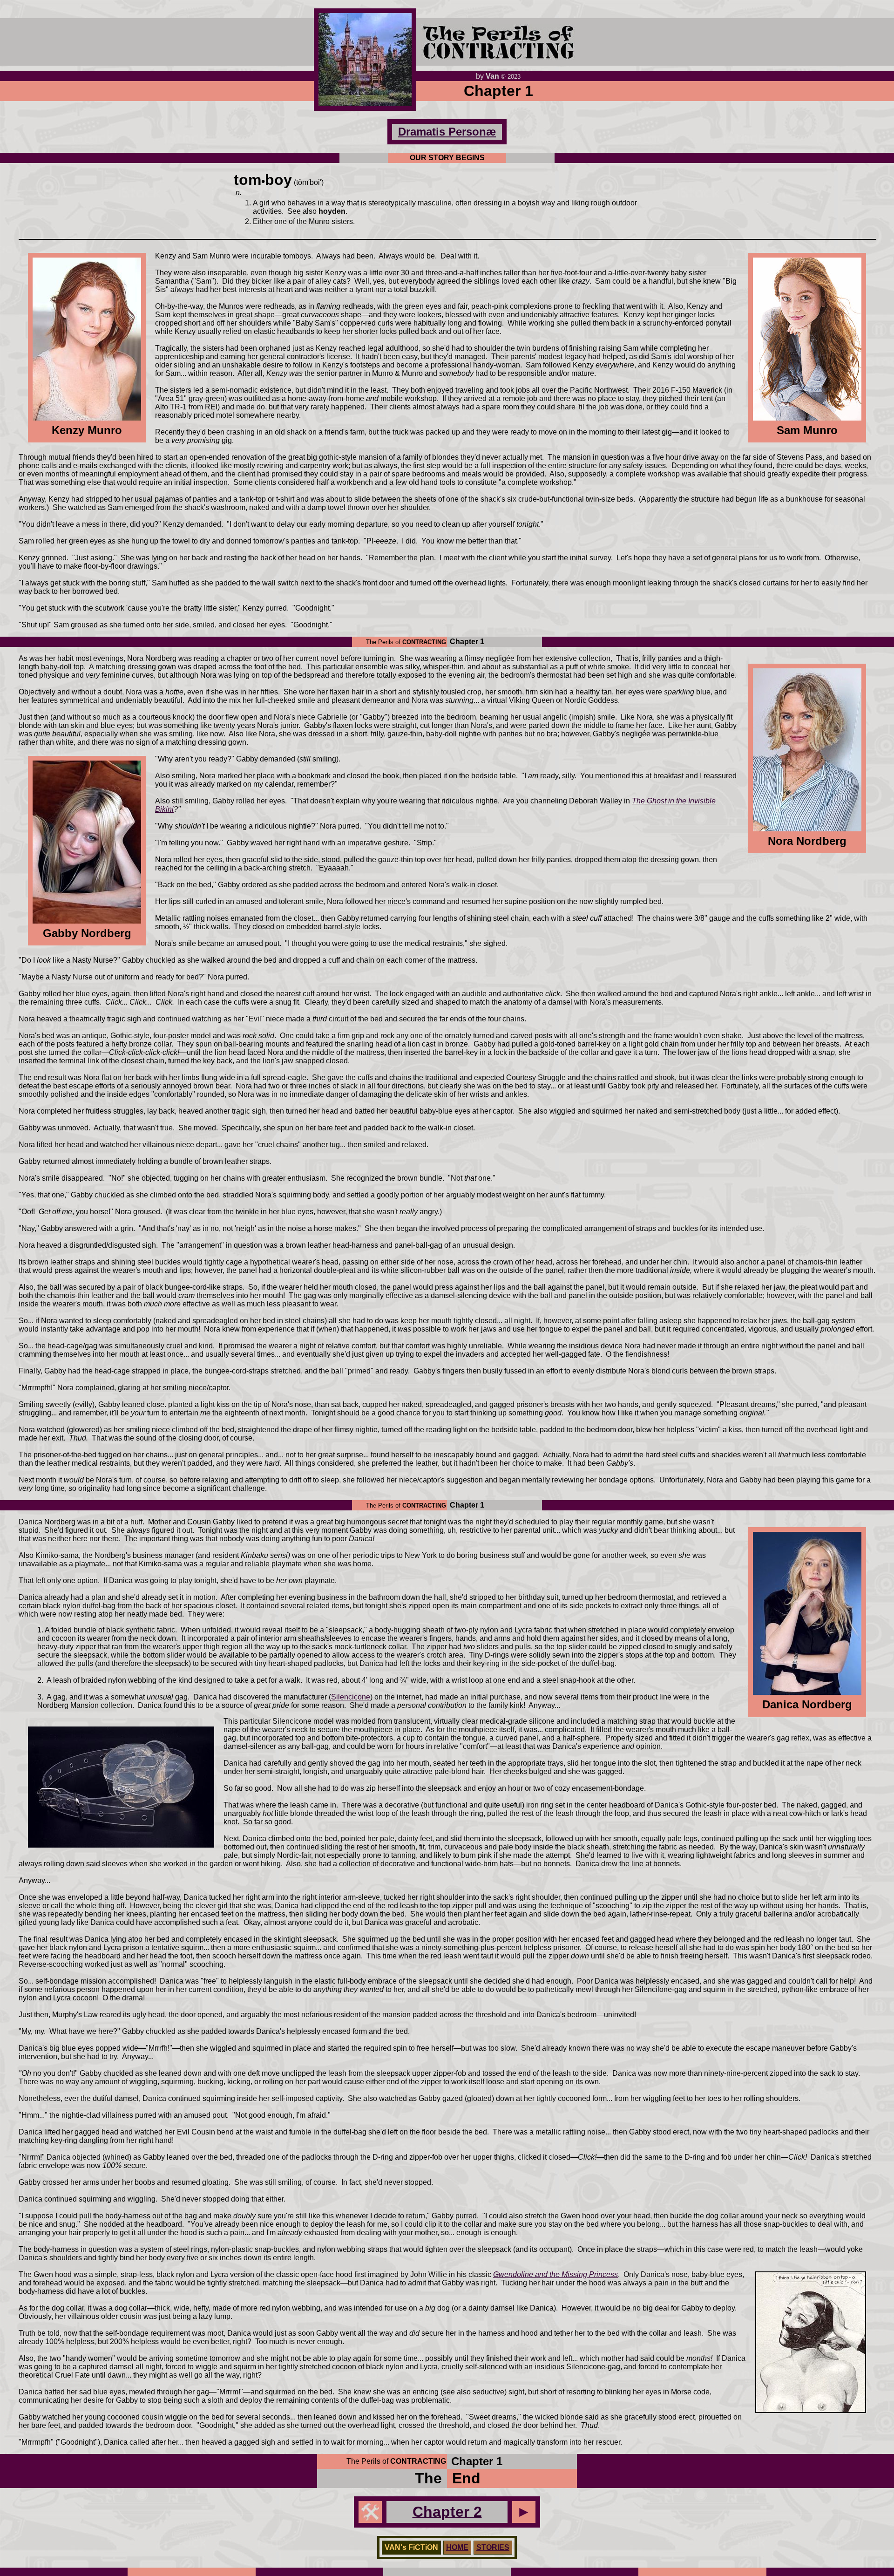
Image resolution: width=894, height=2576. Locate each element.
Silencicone (351, 1697)
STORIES (493, 2547)
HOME (457, 2547)
